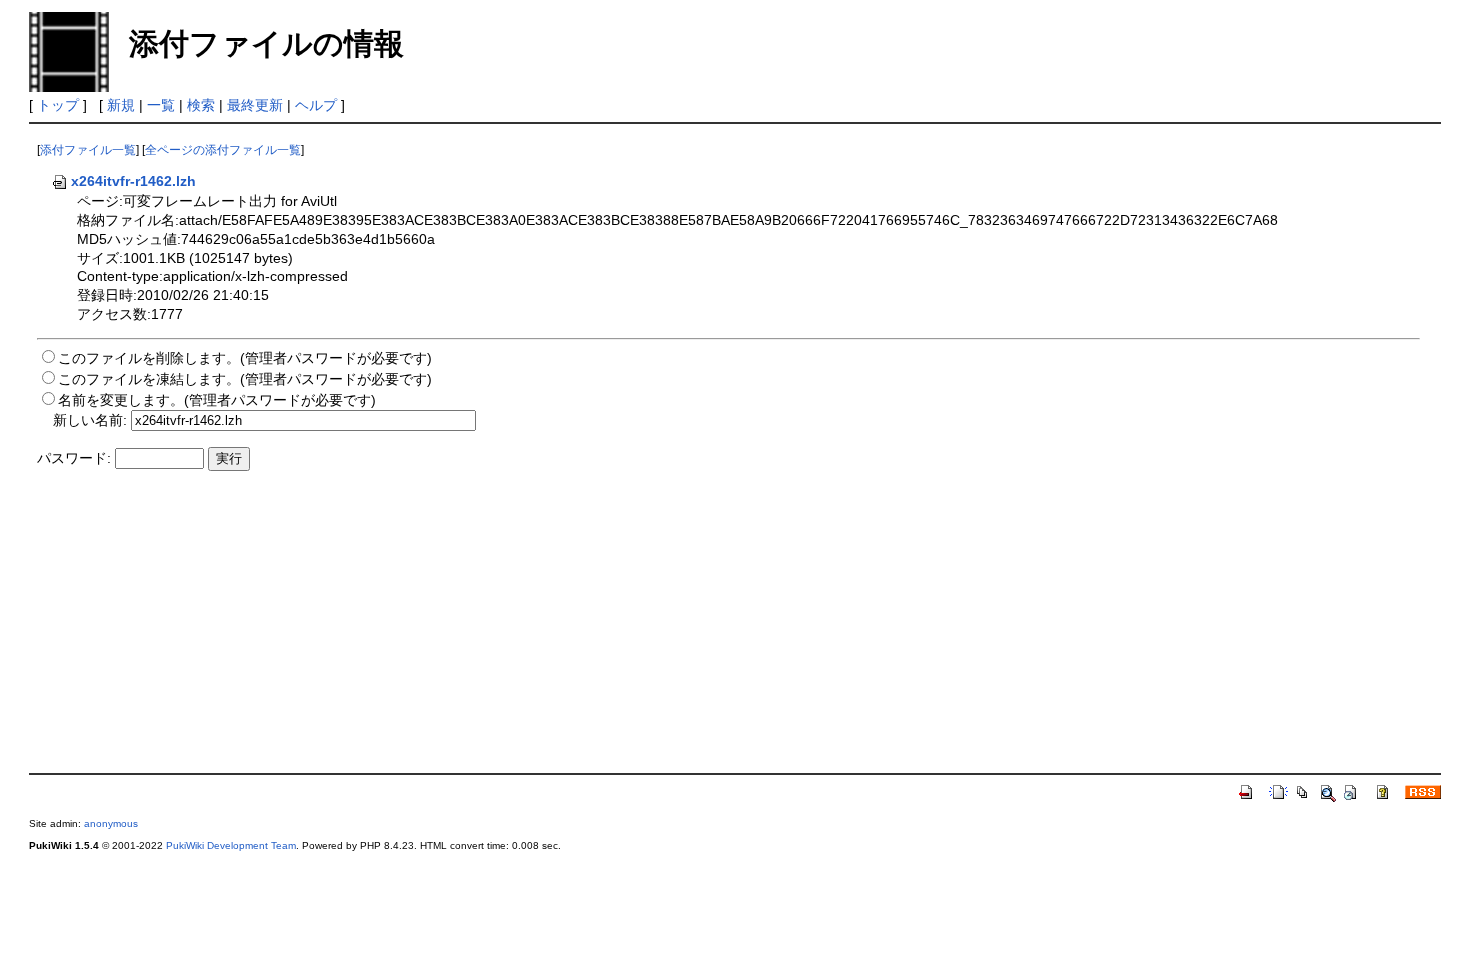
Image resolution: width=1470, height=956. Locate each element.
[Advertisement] (637, 625)
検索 (201, 105)
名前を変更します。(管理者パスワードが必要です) (217, 400)
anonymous (111, 823)
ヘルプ (316, 105)
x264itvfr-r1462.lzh (133, 181)
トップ (58, 105)
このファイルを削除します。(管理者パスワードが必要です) (245, 358)
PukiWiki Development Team (231, 845)
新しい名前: (90, 420)
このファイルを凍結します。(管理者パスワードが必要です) (245, 379)
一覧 (161, 105)
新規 (121, 105)
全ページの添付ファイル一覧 (223, 150)
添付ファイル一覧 (88, 150)
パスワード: (74, 458)
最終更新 (255, 105)
